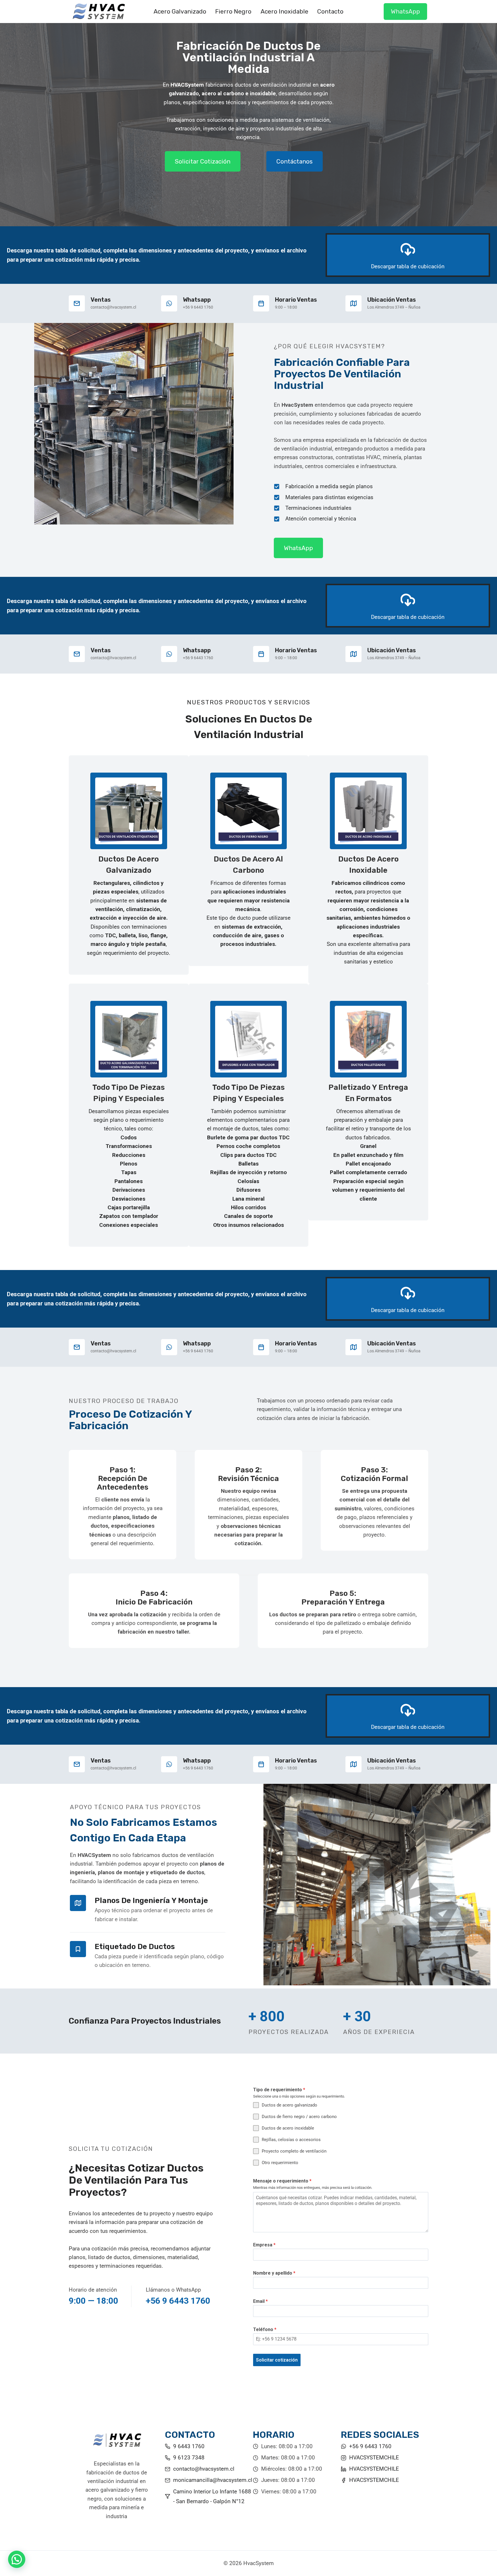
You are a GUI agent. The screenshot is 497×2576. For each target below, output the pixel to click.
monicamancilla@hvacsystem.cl (213, 2480)
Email (260, 2301)
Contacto (330, 11)
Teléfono (265, 2329)
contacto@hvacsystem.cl (204, 2469)
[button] (17, 2559)
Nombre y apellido (274, 2273)
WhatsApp (405, 11)
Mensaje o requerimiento (282, 2181)
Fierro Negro (233, 11)
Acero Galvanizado (180, 11)
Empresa (264, 2245)
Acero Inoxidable (284, 11)
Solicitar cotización (277, 2360)
